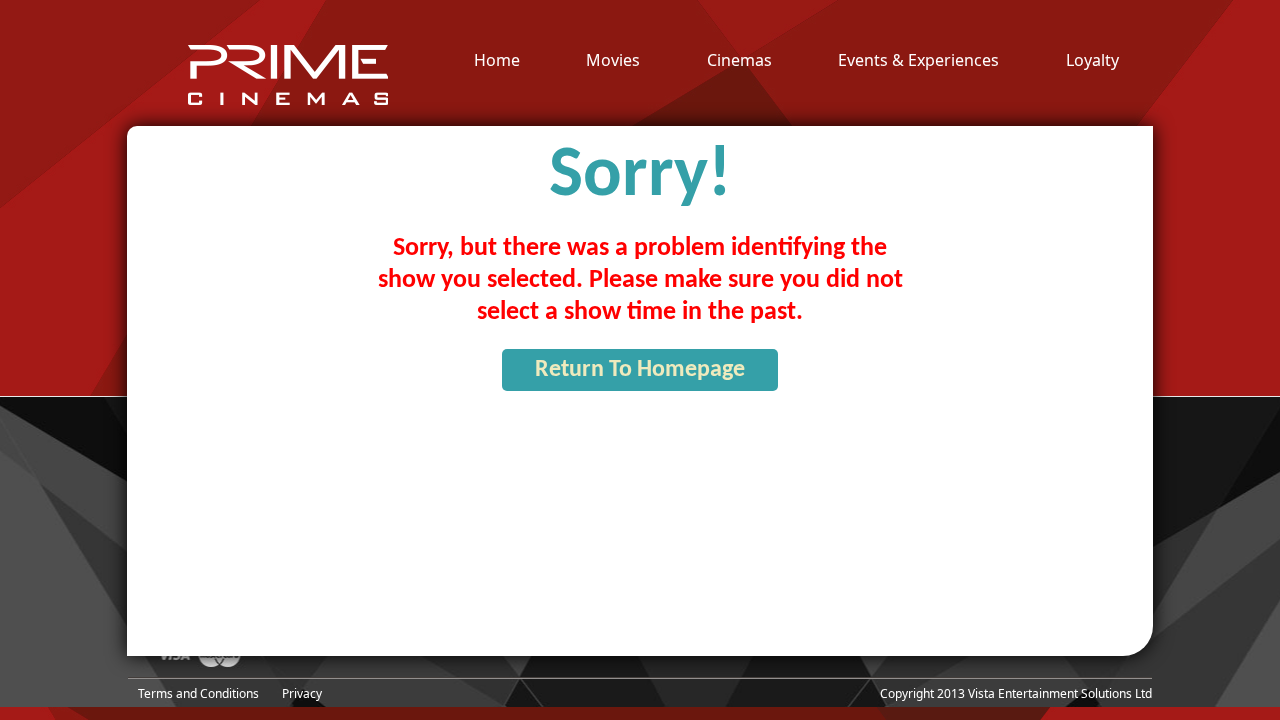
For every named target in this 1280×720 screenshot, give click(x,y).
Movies (613, 61)
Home (497, 61)
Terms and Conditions (198, 693)
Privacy (302, 693)
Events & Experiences (918, 61)
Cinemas (739, 61)
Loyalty (1092, 61)
